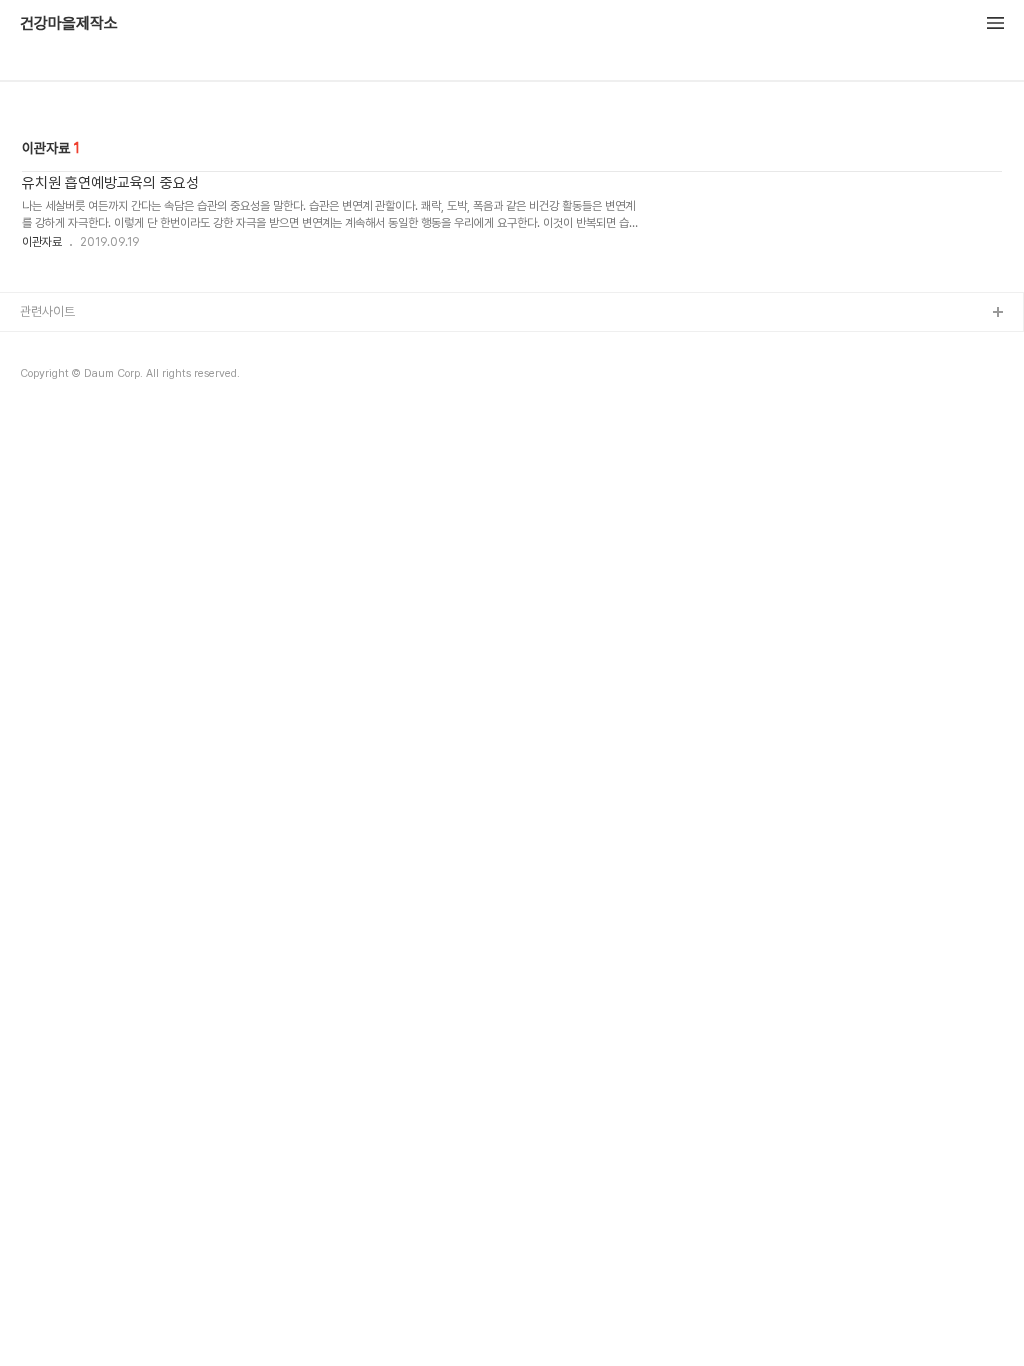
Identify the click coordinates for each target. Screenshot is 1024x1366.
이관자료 (42, 242)
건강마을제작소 (69, 24)
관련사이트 (47, 311)
